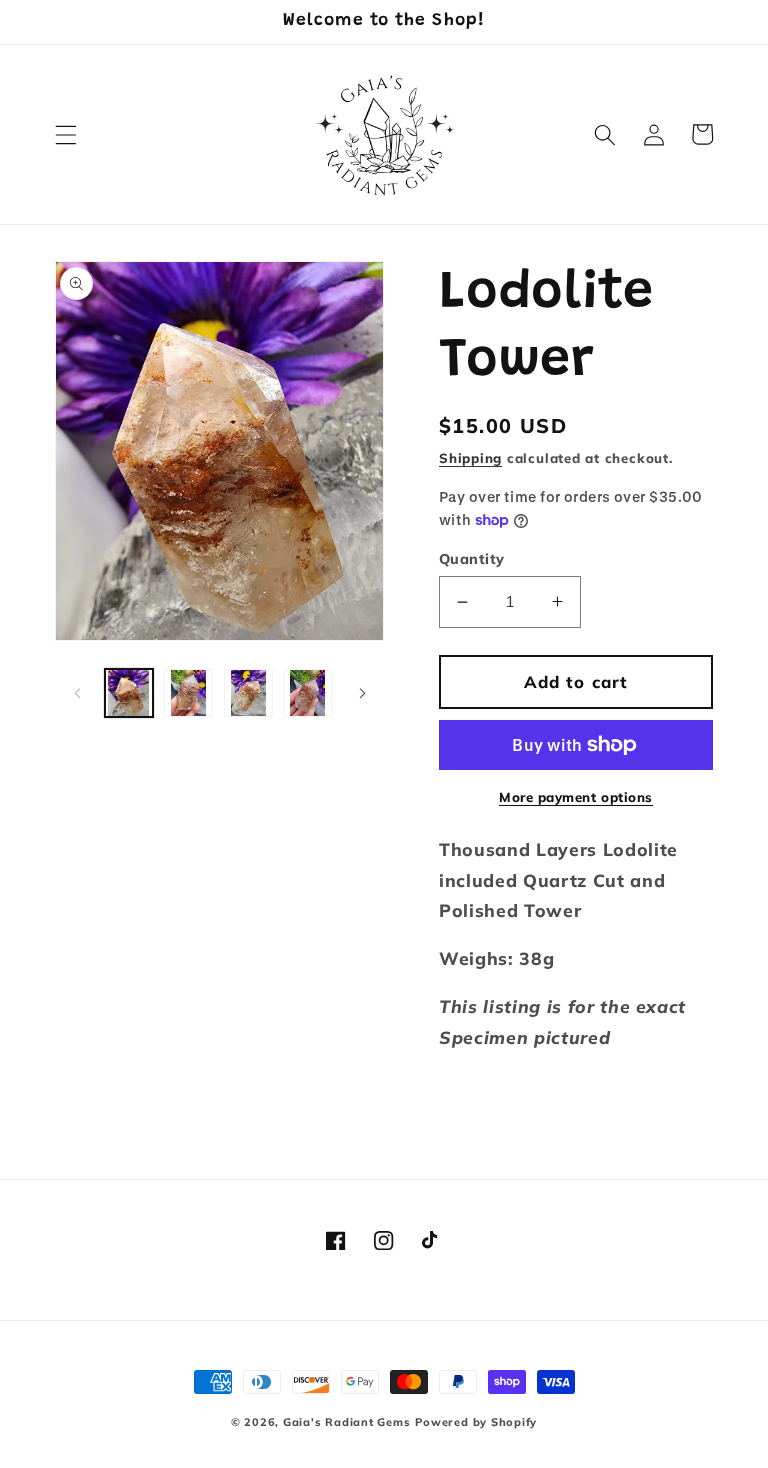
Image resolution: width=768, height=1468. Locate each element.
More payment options (576, 797)
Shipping (470, 458)
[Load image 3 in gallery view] (248, 693)
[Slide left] (77, 693)
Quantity (472, 559)
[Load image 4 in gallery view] (308, 693)
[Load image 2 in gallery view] (188, 693)
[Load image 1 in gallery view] (129, 693)
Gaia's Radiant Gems (347, 1422)
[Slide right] (362, 693)
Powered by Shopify (476, 1422)
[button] (66, 134)
